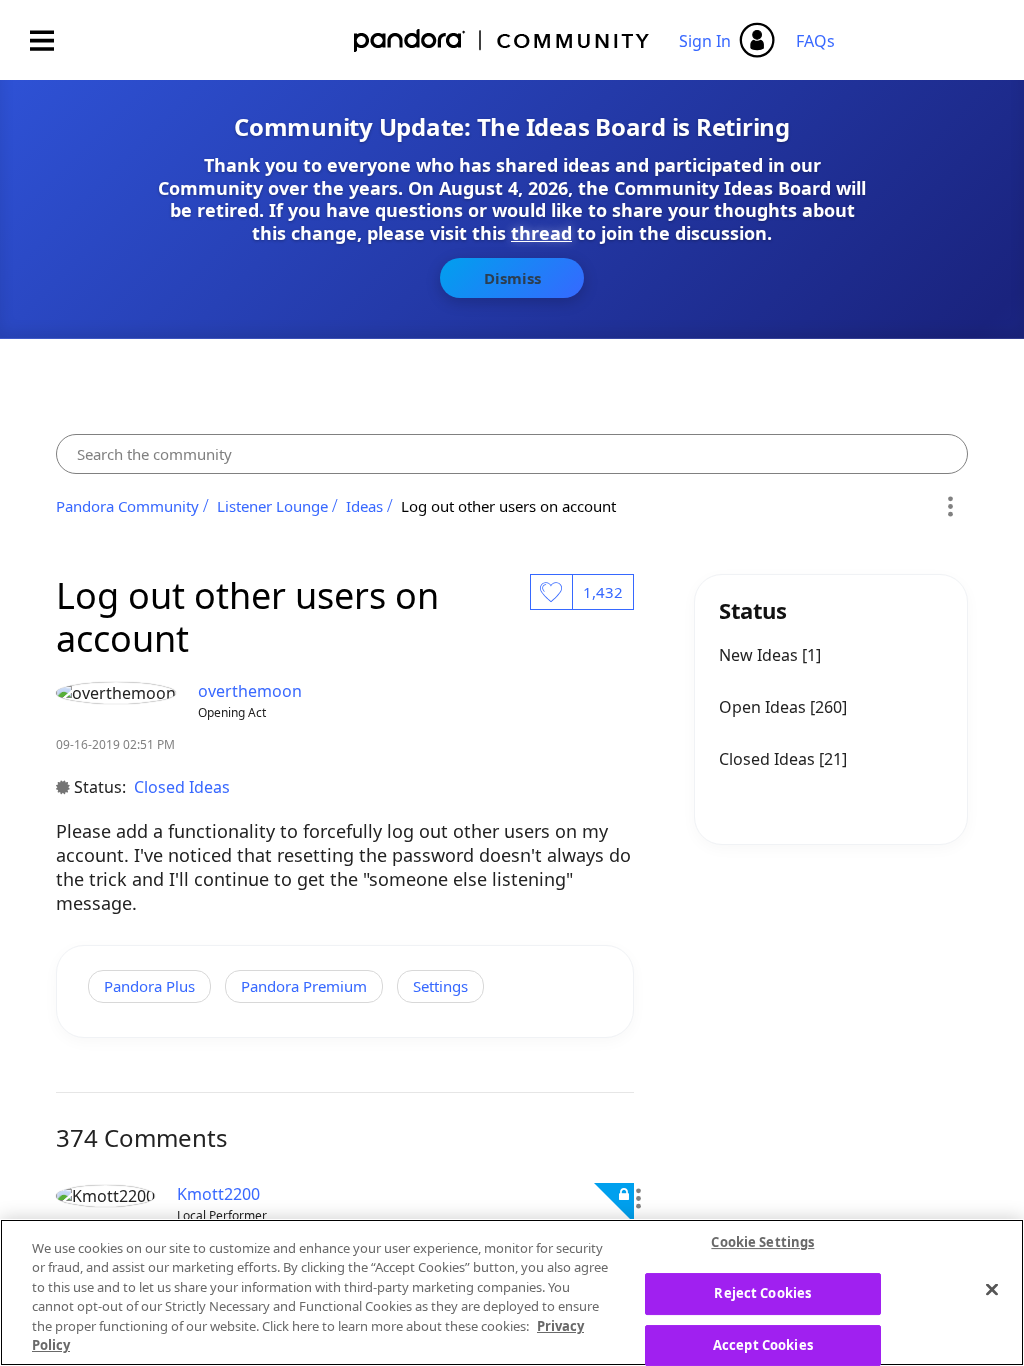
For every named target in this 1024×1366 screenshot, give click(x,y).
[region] (512, 1292)
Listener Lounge (272, 506)
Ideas (364, 506)
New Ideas (760, 655)
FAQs (815, 41)
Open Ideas (764, 707)
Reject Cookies (762, 1293)
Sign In (705, 41)
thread (541, 233)
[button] (637, 1199)
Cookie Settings (762, 1243)
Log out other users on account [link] (508, 506)
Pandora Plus (149, 986)
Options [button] (949, 506)
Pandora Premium (304, 986)
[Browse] (52, 40)
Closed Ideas (182, 787)
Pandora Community (502, 40)
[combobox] (512, 454)
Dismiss (512, 278)
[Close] (992, 1290)
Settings (440, 986)
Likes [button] (551, 592)
